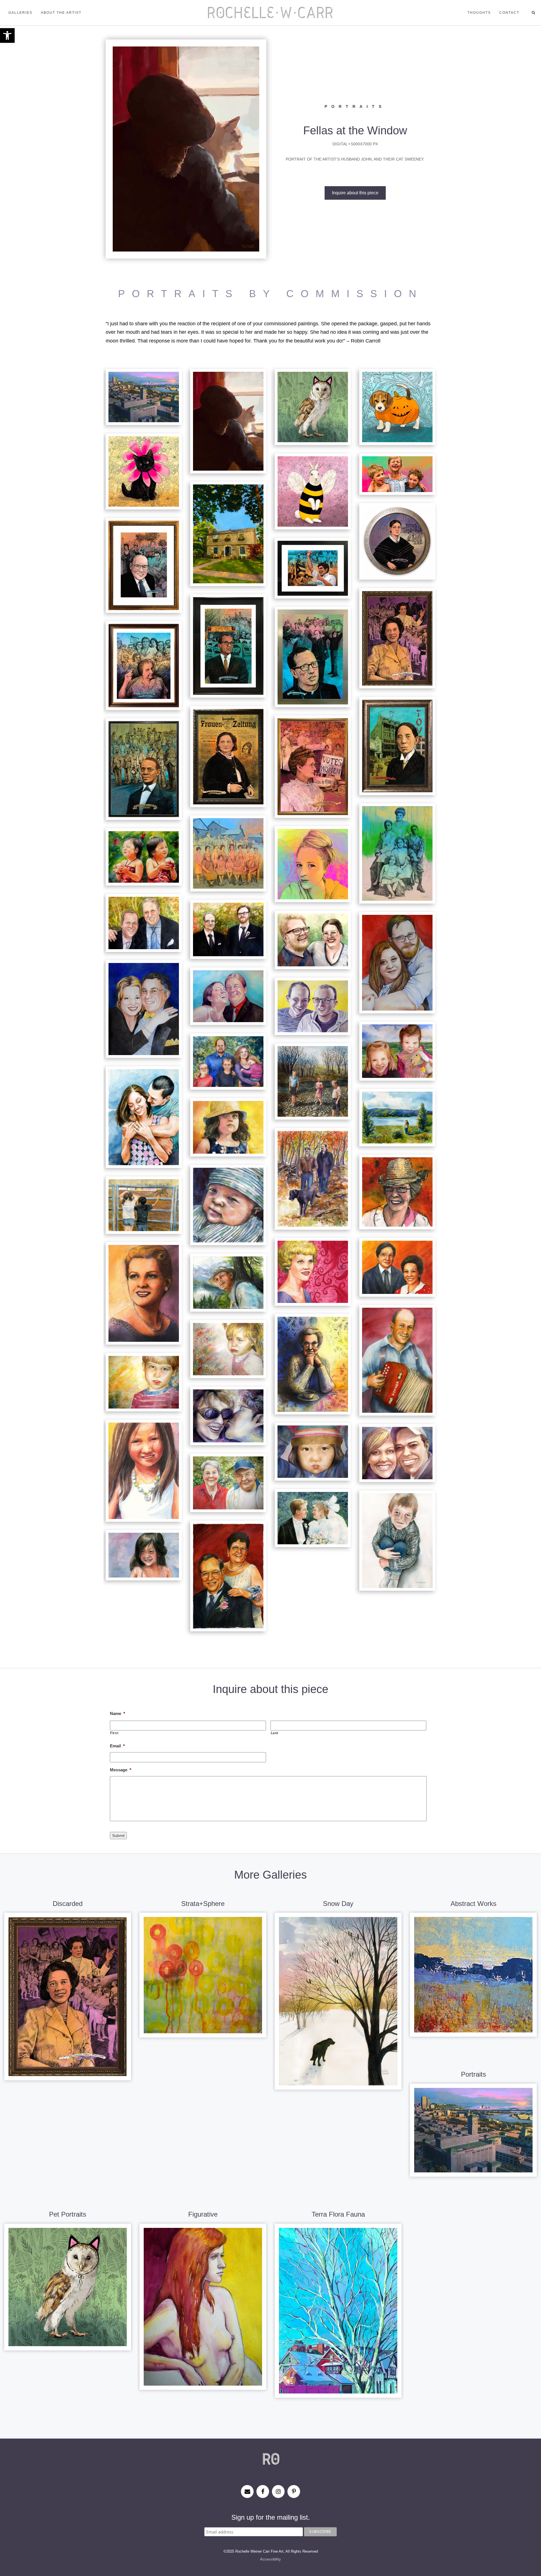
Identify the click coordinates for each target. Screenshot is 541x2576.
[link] (7, 35)
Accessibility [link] (270, 2559)
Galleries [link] (20, 13)
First (114, 1733)
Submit (118, 1836)
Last (275, 1733)
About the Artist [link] (61, 13)
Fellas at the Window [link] (355, 130)
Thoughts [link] (479, 13)
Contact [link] (509, 13)
